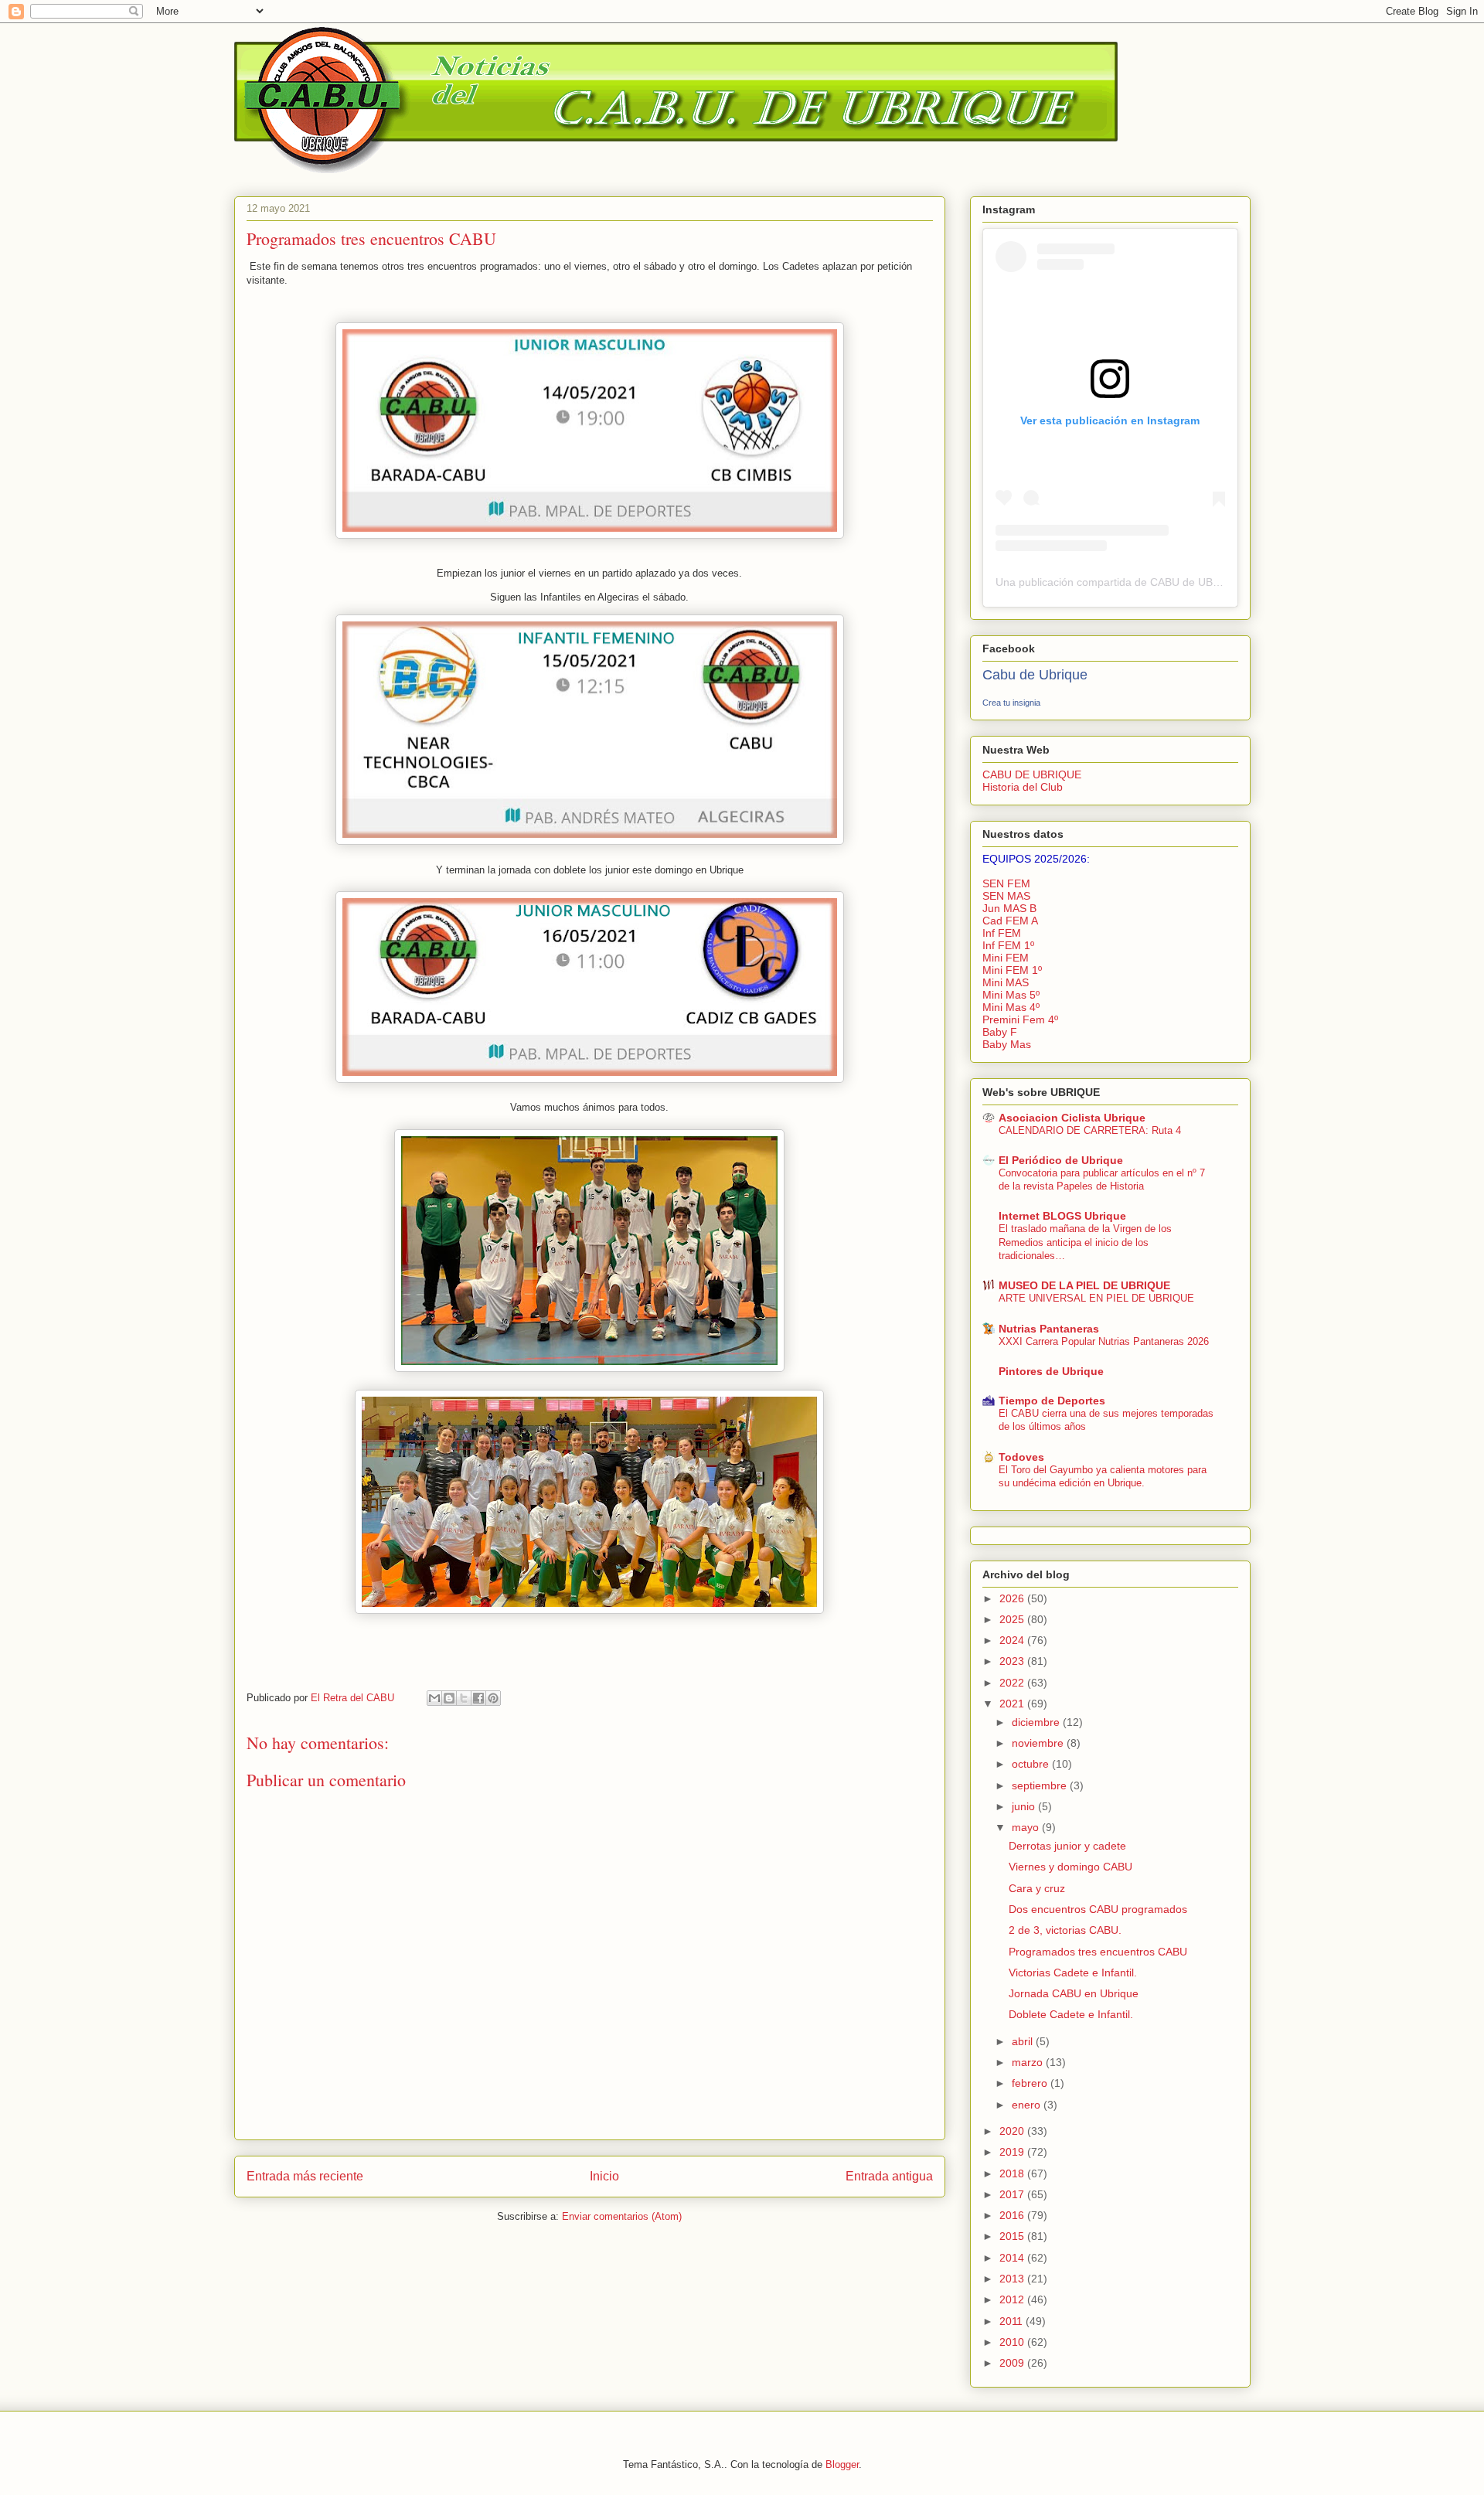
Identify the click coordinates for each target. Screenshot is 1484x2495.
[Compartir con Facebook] (478, 1698)
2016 (1013, 2215)
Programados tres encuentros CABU (1098, 1952)
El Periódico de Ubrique (1061, 1160)
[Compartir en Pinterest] (493, 1698)
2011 (1013, 2321)
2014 (1013, 2258)
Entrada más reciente (305, 2176)
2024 (1013, 1640)
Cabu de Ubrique (1035, 675)
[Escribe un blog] (449, 1698)
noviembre (1039, 1743)
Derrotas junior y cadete (1067, 1846)
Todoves (1021, 1457)
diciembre (1037, 1722)
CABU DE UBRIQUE (1032, 774)
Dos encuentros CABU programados (1098, 1909)
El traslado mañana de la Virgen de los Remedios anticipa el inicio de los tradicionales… (1085, 1242)
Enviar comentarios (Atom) (622, 2216)
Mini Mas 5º (1011, 995)
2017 (1013, 2194)
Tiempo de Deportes (1052, 1401)
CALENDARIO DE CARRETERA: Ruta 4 (1090, 1130)
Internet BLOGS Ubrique (1062, 1216)
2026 (1013, 1598)
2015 (1013, 2236)
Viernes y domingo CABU (1070, 1867)
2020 (1013, 2131)
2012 (1013, 2299)
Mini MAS (1006, 982)
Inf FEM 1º (1008, 945)
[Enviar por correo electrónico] (434, 1698)
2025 (1013, 1619)
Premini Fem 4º (1020, 1019)
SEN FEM (1006, 883)
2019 (1013, 2152)
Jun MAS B (1009, 908)
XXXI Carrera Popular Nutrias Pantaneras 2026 (1104, 1341)
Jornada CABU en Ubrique (1074, 1993)
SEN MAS (1006, 896)
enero (1028, 2105)
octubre (1032, 1764)
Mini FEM (1006, 958)
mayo (1027, 1827)
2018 (1013, 2173)
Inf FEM (1002, 933)
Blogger (842, 2464)
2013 (1013, 2279)
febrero (1031, 2083)
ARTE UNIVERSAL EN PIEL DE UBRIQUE (1096, 1298)
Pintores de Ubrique (1051, 1371)
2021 (1013, 1704)
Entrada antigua (889, 2176)
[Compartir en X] (464, 1698)
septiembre (1041, 1785)
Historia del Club (1023, 787)
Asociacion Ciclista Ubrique (1072, 1118)
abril (1024, 2041)
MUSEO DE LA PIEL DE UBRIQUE (1084, 1285)
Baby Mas (1007, 1044)
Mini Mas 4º (1011, 1007)
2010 (1013, 2342)
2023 (1013, 1661)
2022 (1013, 1683)
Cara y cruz (1037, 1888)
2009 (1013, 2363)
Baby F (1000, 1032)
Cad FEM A (1010, 921)
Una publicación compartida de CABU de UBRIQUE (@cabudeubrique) (1169, 582)
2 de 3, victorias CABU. (1065, 1930)
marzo (1029, 2062)
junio (1025, 1806)
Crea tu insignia (1011, 703)
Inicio (604, 2176)
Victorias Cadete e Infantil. (1073, 1973)
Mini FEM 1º (1012, 970)
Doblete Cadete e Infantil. (1071, 2014)
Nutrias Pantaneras (1049, 1329)
